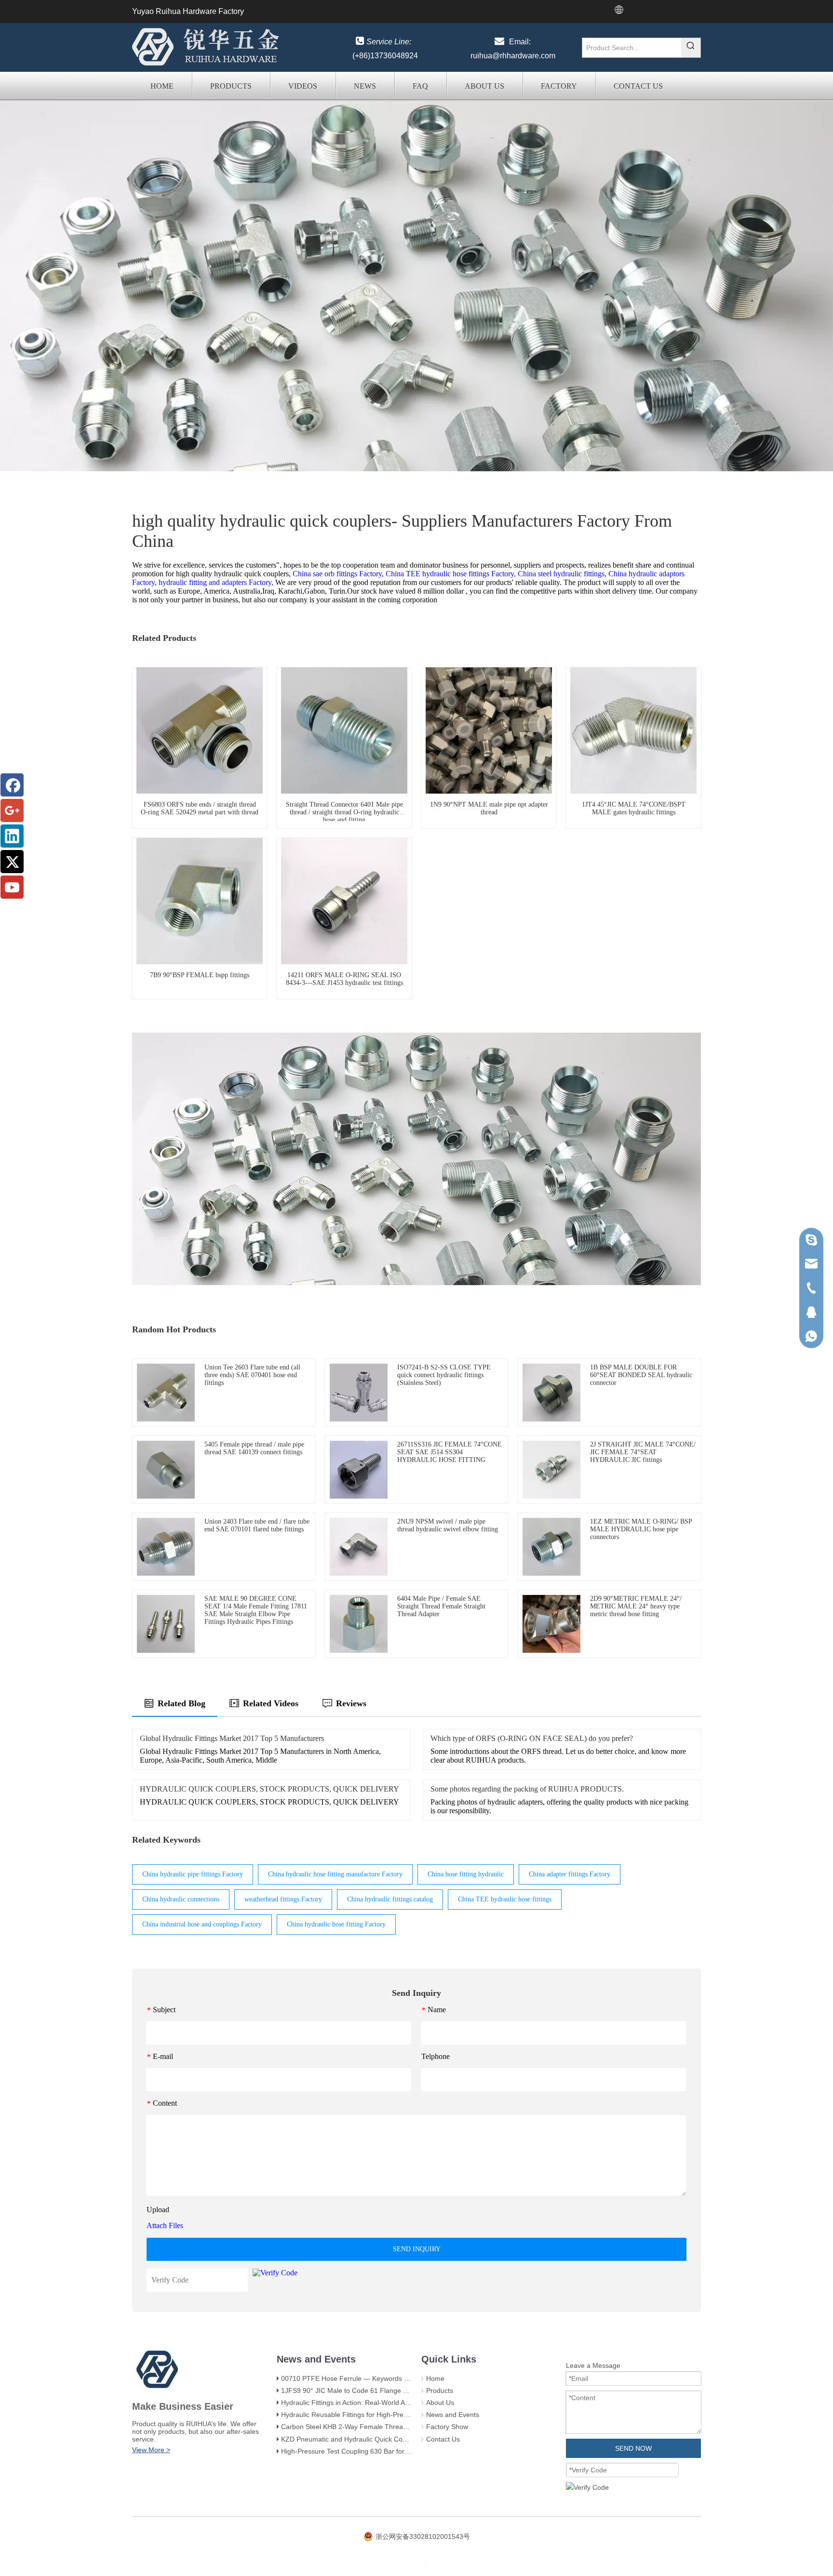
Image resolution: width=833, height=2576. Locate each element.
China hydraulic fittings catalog (390, 1899)
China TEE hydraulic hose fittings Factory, (451, 574)
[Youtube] (12, 887)
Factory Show (447, 2427)
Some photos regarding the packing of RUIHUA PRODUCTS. (527, 1789)
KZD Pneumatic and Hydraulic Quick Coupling (351, 2439)
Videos (303, 86)
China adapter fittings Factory (570, 1874)
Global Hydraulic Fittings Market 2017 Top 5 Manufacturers (232, 1738)
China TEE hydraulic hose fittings (505, 1899)
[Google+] (12, 810)
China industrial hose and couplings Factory (202, 1924)
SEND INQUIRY (417, 2249)
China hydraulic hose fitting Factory (336, 1924)
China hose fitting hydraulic (466, 1874)
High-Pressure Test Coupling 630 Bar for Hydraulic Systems (372, 2451)
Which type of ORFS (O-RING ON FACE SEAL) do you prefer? (532, 1738)
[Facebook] (12, 785)
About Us (484, 86)
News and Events (453, 2415)
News (365, 86)
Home (162, 86)
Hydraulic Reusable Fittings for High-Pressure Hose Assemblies (378, 2415)
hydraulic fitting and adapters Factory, (216, 582)
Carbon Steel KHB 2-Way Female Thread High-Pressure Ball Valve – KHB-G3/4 (402, 2427)
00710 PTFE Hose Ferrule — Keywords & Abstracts (360, 2378)
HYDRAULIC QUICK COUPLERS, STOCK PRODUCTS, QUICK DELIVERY (269, 1789)
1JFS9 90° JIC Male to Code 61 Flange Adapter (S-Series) (370, 2390)
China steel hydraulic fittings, (562, 574)
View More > (151, 2450)
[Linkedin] (12, 836)
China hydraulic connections (181, 1899)
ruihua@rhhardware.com (513, 56)
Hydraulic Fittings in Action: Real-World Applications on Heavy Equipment (392, 2403)
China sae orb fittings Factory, (338, 574)
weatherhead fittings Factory (283, 1899)
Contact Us (638, 86)
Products (231, 86)
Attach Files (165, 2225)
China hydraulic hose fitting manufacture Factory (335, 1874)
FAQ (420, 86)
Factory (559, 86)
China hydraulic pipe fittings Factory (193, 1874)
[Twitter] (12, 862)
